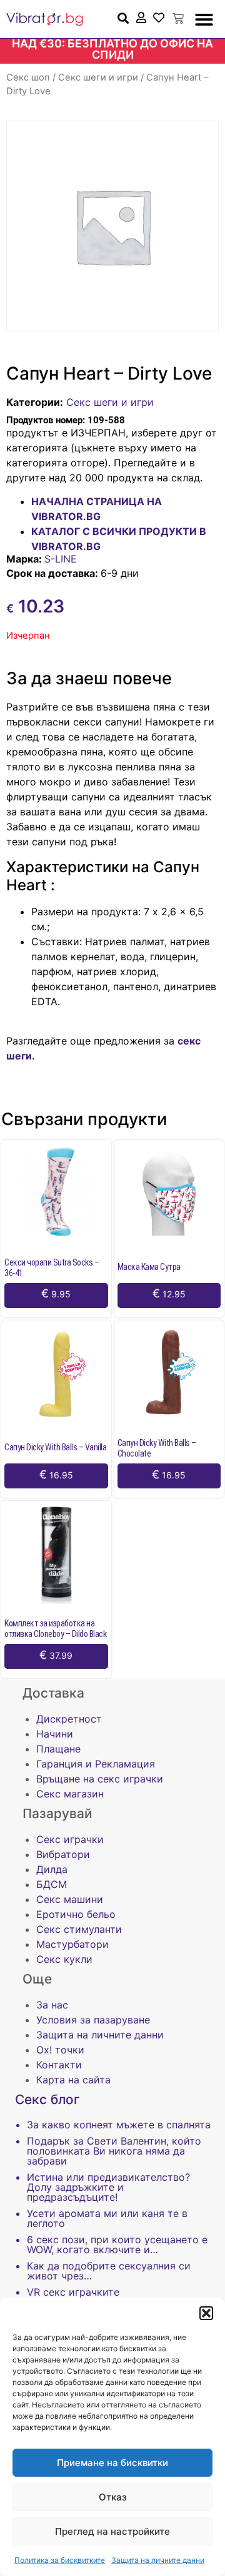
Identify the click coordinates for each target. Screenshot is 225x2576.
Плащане (58, 1749)
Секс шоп (28, 77)
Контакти (59, 2065)
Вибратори (63, 1854)
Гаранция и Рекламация (96, 1764)
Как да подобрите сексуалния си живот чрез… (109, 2271)
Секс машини (70, 1899)
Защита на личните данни (158, 2560)
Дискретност (69, 1719)
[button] (206, 2313)
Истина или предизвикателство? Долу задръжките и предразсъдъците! (108, 2187)
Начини (55, 1734)
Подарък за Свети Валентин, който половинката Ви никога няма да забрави (114, 2151)
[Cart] (178, 19)
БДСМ (52, 1884)
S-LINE (61, 559)
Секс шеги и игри (98, 77)
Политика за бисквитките (60, 2560)
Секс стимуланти (79, 1929)
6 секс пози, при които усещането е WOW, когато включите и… (117, 2244)
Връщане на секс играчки (100, 1779)
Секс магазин (70, 1794)
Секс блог (47, 2099)
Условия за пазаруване (93, 2020)
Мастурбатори (72, 1944)
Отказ (113, 2497)
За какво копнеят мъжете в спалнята (119, 2125)
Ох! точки (60, 2050)
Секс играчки (70, 1839)
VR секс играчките (73, 2292)
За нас (52, 2005)
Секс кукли (64, 1959)
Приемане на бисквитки (112, 2463)
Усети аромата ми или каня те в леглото (107, 2218)
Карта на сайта (73, 2080)
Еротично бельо (76, 1914)
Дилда (52, 1869)
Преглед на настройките (112, 2531)
